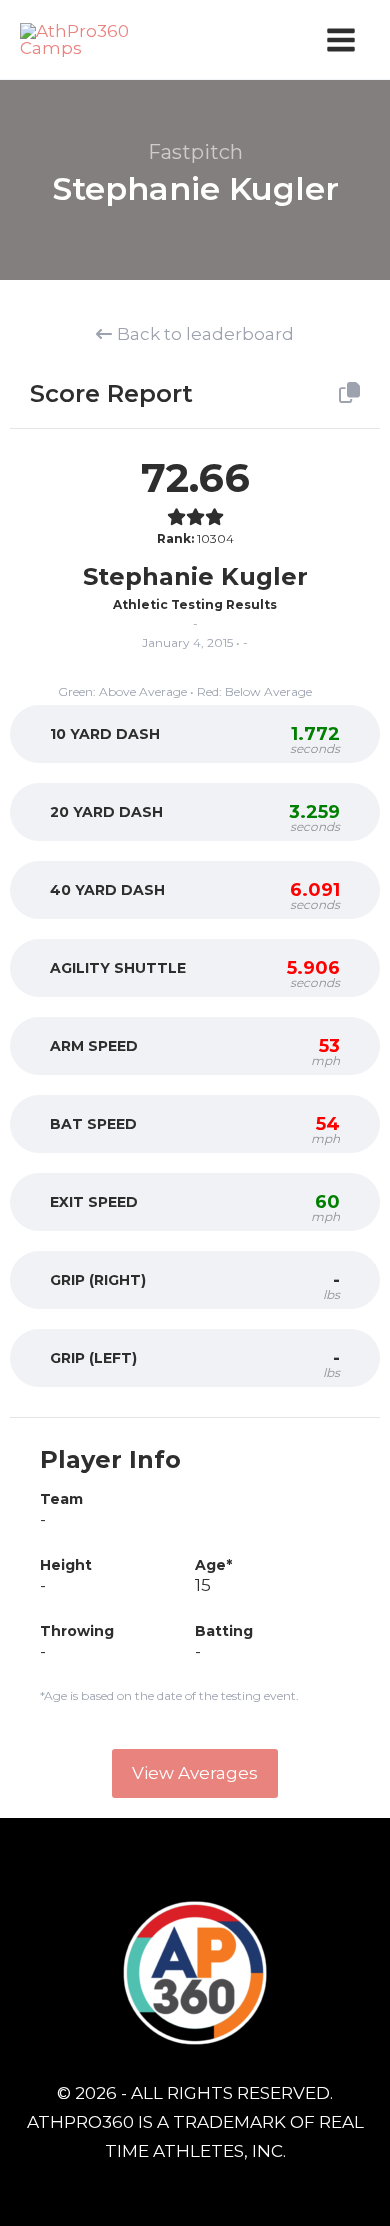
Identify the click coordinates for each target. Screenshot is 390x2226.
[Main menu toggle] (342, 40)
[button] (195, 1773)
